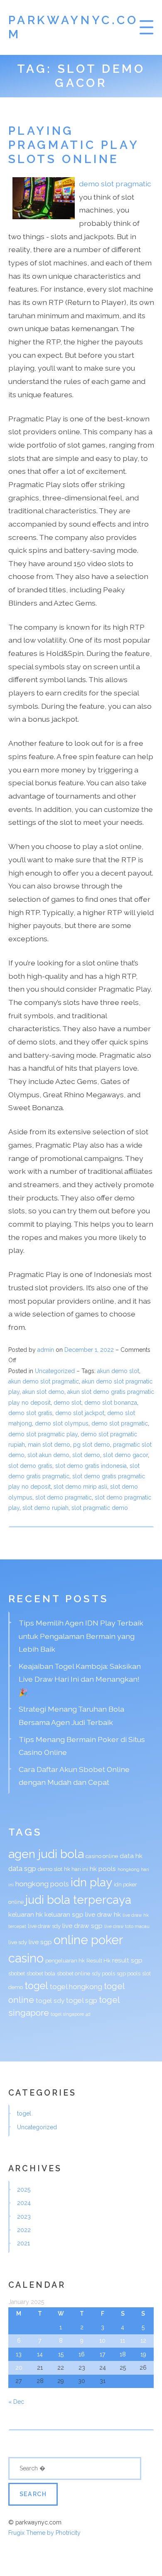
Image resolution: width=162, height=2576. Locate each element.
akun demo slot (118, 1371)
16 (82, 2354)
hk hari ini (76, 1869)
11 (123, 2341)
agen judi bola (46, 1854)
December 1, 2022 (90, 1350)
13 (19, 2354)
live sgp (40, 1942)
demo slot (67, 1403)
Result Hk (98, 1961)
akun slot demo (43, 1392)
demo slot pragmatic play (43, 1434)
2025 (24, 2190)
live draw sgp (82, 1926)
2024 (24, 2203)
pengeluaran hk (65, 1961)
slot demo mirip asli (80, 1487)
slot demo (86, 1455)
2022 (24, 2230)
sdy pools (103, 1973)
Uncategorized (55, 1371)
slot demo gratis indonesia (91, 1466)
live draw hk (103, 1914)
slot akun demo (48, 1455)
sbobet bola (41, 1973)
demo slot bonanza (111, 1403)
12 (143, 2341)
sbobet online (74, 1973)
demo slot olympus (62, 1423)
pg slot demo (92, 1445)
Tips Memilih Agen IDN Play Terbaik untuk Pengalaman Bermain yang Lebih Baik (81, 1636)
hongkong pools (42, 1884)
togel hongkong (76, 1987)
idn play (91, 1882)
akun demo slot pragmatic (44, 1381)
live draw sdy (44, 1926)
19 (143, 2354)
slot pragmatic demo (100, 1508)
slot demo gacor (125, 1455)
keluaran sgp (64, 1914)
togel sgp (82, 2000)
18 (123, 2354)
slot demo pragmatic (64, 1497)
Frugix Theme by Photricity (44, 2533)
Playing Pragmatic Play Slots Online (74, 145)
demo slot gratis (30, 1413)
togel (36, 1986)
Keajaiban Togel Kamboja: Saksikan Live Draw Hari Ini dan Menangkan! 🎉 (80, 1679)
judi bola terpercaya (78, 1900)
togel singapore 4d (71, 2014)
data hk (131, 1856)
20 (19, 2368)
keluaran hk (26, 1914)
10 (102, 2341)
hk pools (103, 1869)
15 (61, 2354)
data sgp (22, 1868)
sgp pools (129, 1973)
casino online (102, 1856)
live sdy (18, 1942)
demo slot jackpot (80, 1413)
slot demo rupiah (45, 1508)
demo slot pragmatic (115, 184)
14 (40, 2354)
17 (103, 2354)
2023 (24, 2217)
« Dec (16, 2402)
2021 (23, 2243)
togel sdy (50, 2001)
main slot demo (49, 1445)
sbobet (17, 1973)
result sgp (127, 1960)
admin (46, 1350)
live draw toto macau (127, 1926)
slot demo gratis (30, 1466)
